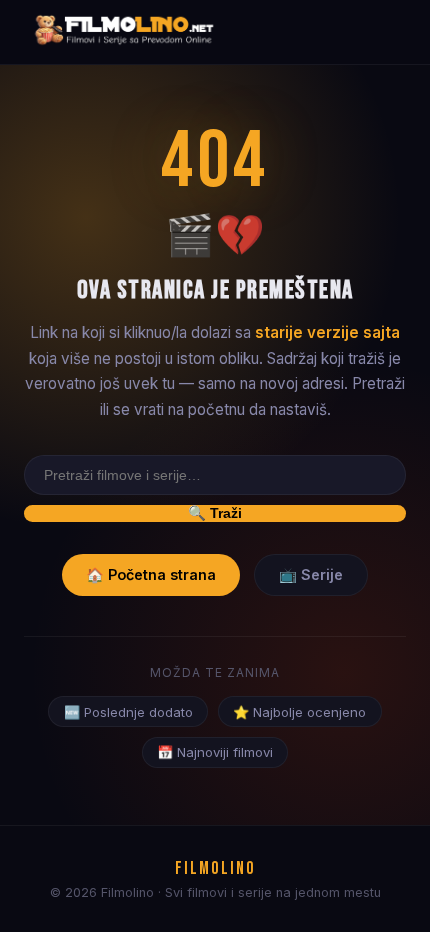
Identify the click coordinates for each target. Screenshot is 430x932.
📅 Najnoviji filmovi (215, 752)
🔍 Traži (215, 513)
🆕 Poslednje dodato (128, 712)
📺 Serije (311, 574)
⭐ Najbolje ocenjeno (299, 712)
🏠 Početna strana (151, 574)
